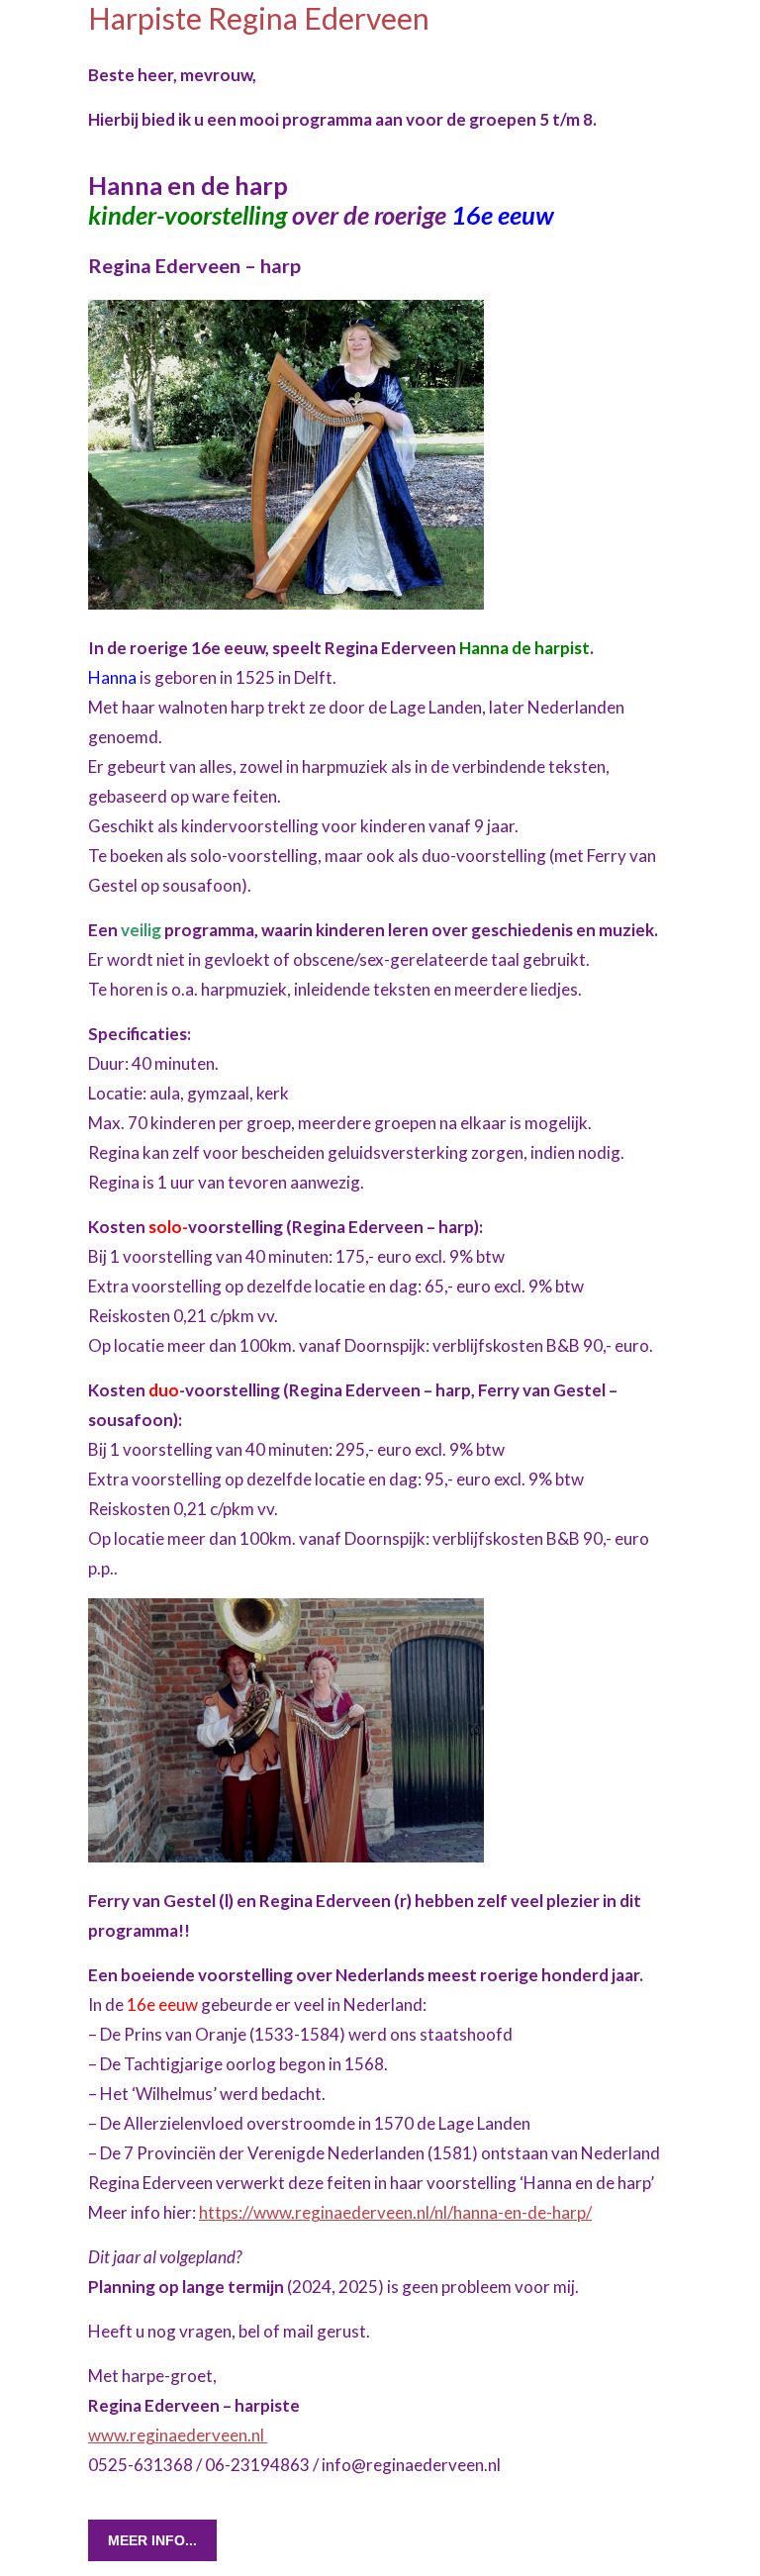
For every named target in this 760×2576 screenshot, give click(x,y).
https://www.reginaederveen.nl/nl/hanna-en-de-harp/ (395, 2212)
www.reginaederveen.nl (178, 2435)
